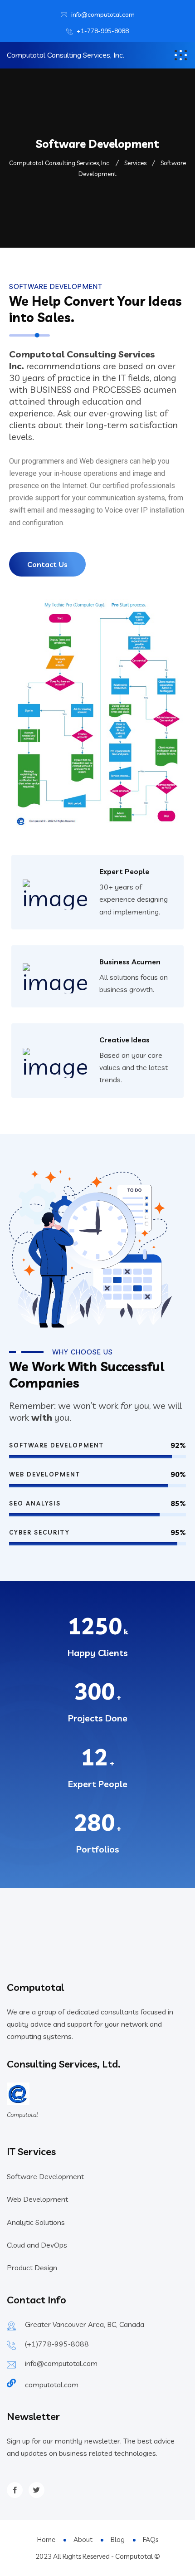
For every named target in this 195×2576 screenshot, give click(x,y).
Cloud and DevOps (37, 2245)
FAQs (151, 2539)
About (83, 2539)
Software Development (45, 2176)
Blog (118, 2539)
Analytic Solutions (36, 2222)
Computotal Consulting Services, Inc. (66, 55)
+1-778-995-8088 (103, 31)
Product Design (32, 2268)
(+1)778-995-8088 (57, 2344)
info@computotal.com (103, 15)
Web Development (37, 2199)
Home (46, 2539)
